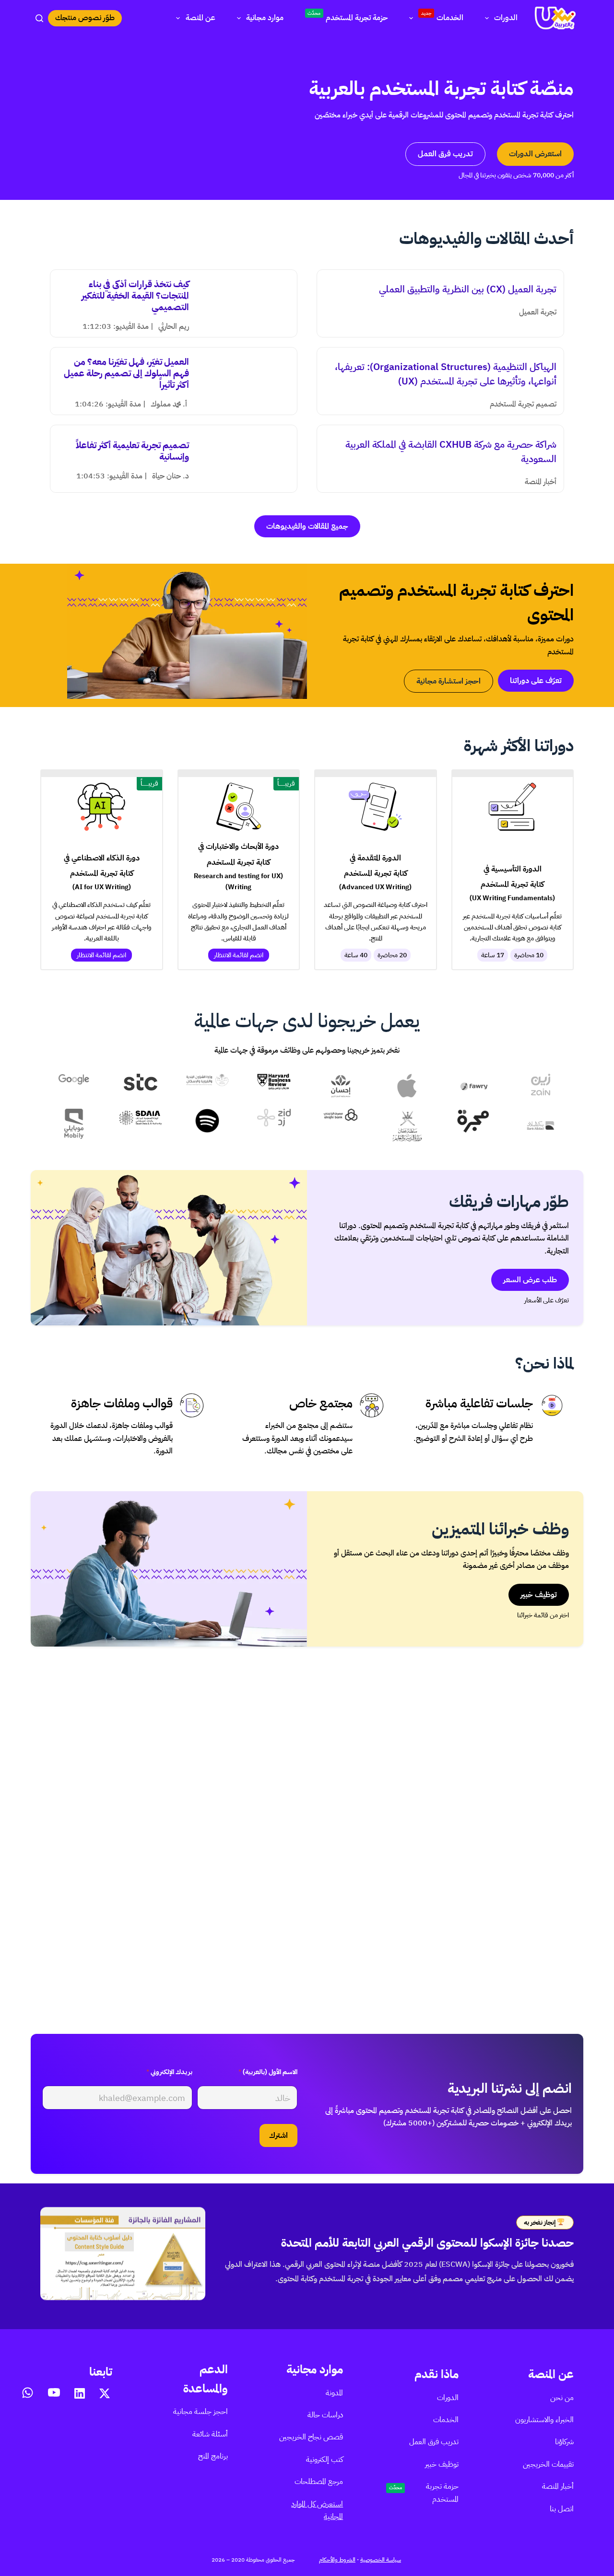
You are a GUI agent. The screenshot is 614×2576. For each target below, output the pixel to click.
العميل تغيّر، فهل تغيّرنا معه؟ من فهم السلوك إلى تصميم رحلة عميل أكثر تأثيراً (126, 373)
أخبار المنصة (541, 482)
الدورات (506, 18)
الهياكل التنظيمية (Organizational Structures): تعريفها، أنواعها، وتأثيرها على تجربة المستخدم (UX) (446, 374)
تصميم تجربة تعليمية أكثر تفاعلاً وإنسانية (132, 451)
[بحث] (39, 18)
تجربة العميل (538, 312)
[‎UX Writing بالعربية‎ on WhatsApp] (28, 2393)
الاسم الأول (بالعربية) (268, 2072)
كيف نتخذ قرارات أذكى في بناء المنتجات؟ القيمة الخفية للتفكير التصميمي (135, 296)
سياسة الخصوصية (381, 2560)
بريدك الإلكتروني (169, 2072)
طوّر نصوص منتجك (85, 18)
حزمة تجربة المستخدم (348, 17)
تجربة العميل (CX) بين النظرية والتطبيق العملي (468, 289)
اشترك (278, 2135)
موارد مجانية (265, 18)
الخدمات (443, 17)
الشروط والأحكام (337, 2560)
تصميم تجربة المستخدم (523, 404)
